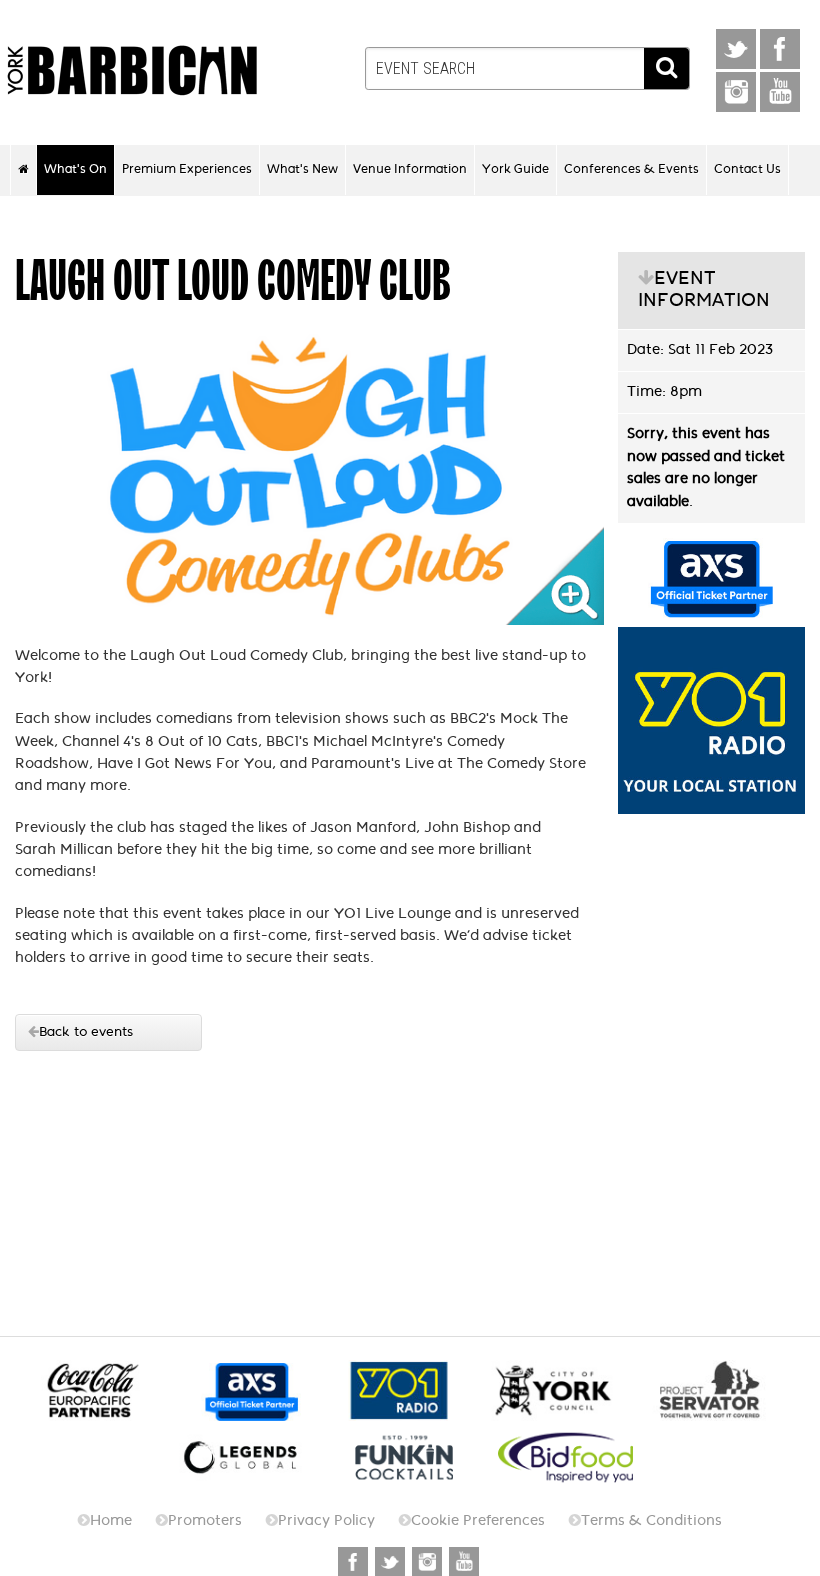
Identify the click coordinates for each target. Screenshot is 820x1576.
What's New (302, 169)
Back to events (86, 1031)
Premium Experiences (187, 169)
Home (111, 1520)
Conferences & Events (631, 169)
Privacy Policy (326, 1520)
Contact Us (747, 169)
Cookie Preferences (478, 1520)
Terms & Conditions (651, 1520)
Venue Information (410, 169)
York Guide (515, 169)
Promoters (205, 1520)
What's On (75, 169)
